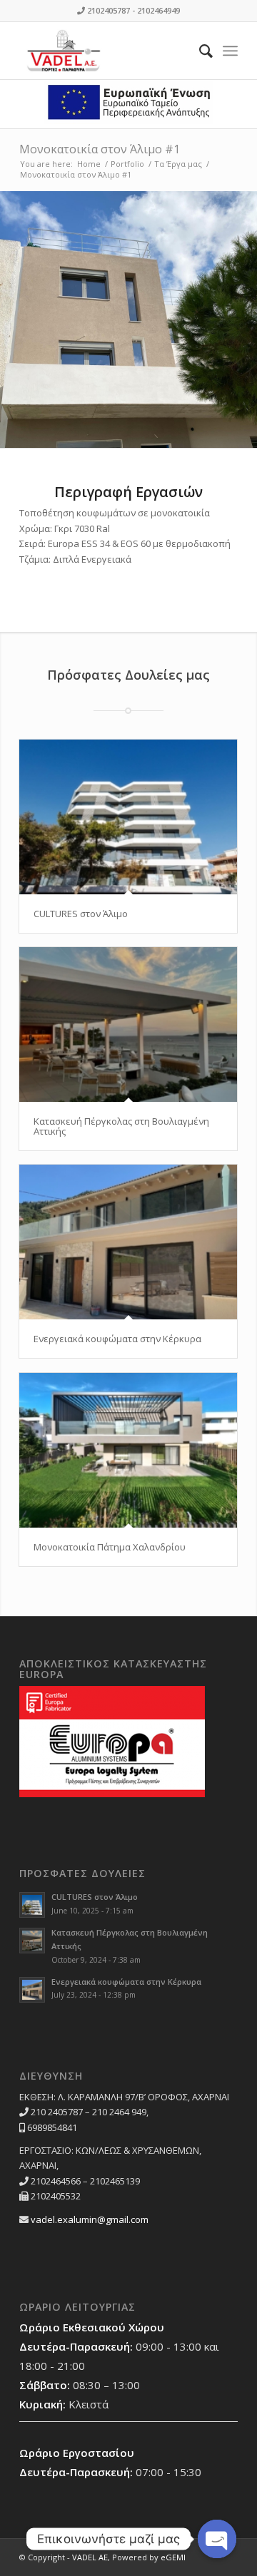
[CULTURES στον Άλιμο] (128, 817)
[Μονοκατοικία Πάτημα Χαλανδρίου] (128, 1450)
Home (89, 164)
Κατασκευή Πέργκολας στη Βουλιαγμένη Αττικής (121, 1126)
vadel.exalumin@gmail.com (90, 2219)
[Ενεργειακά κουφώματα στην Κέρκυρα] (128, 1242)
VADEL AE (90, 2557)
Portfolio (127, 164)
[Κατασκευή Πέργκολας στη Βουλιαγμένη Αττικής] (128, 1024)
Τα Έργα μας (178, 164)
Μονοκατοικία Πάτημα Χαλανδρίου (110, 1547)
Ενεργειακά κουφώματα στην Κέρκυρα (117, 1339)
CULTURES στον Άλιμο (81, 914)
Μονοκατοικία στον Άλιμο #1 (100, 149)
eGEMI (173, 2557)
